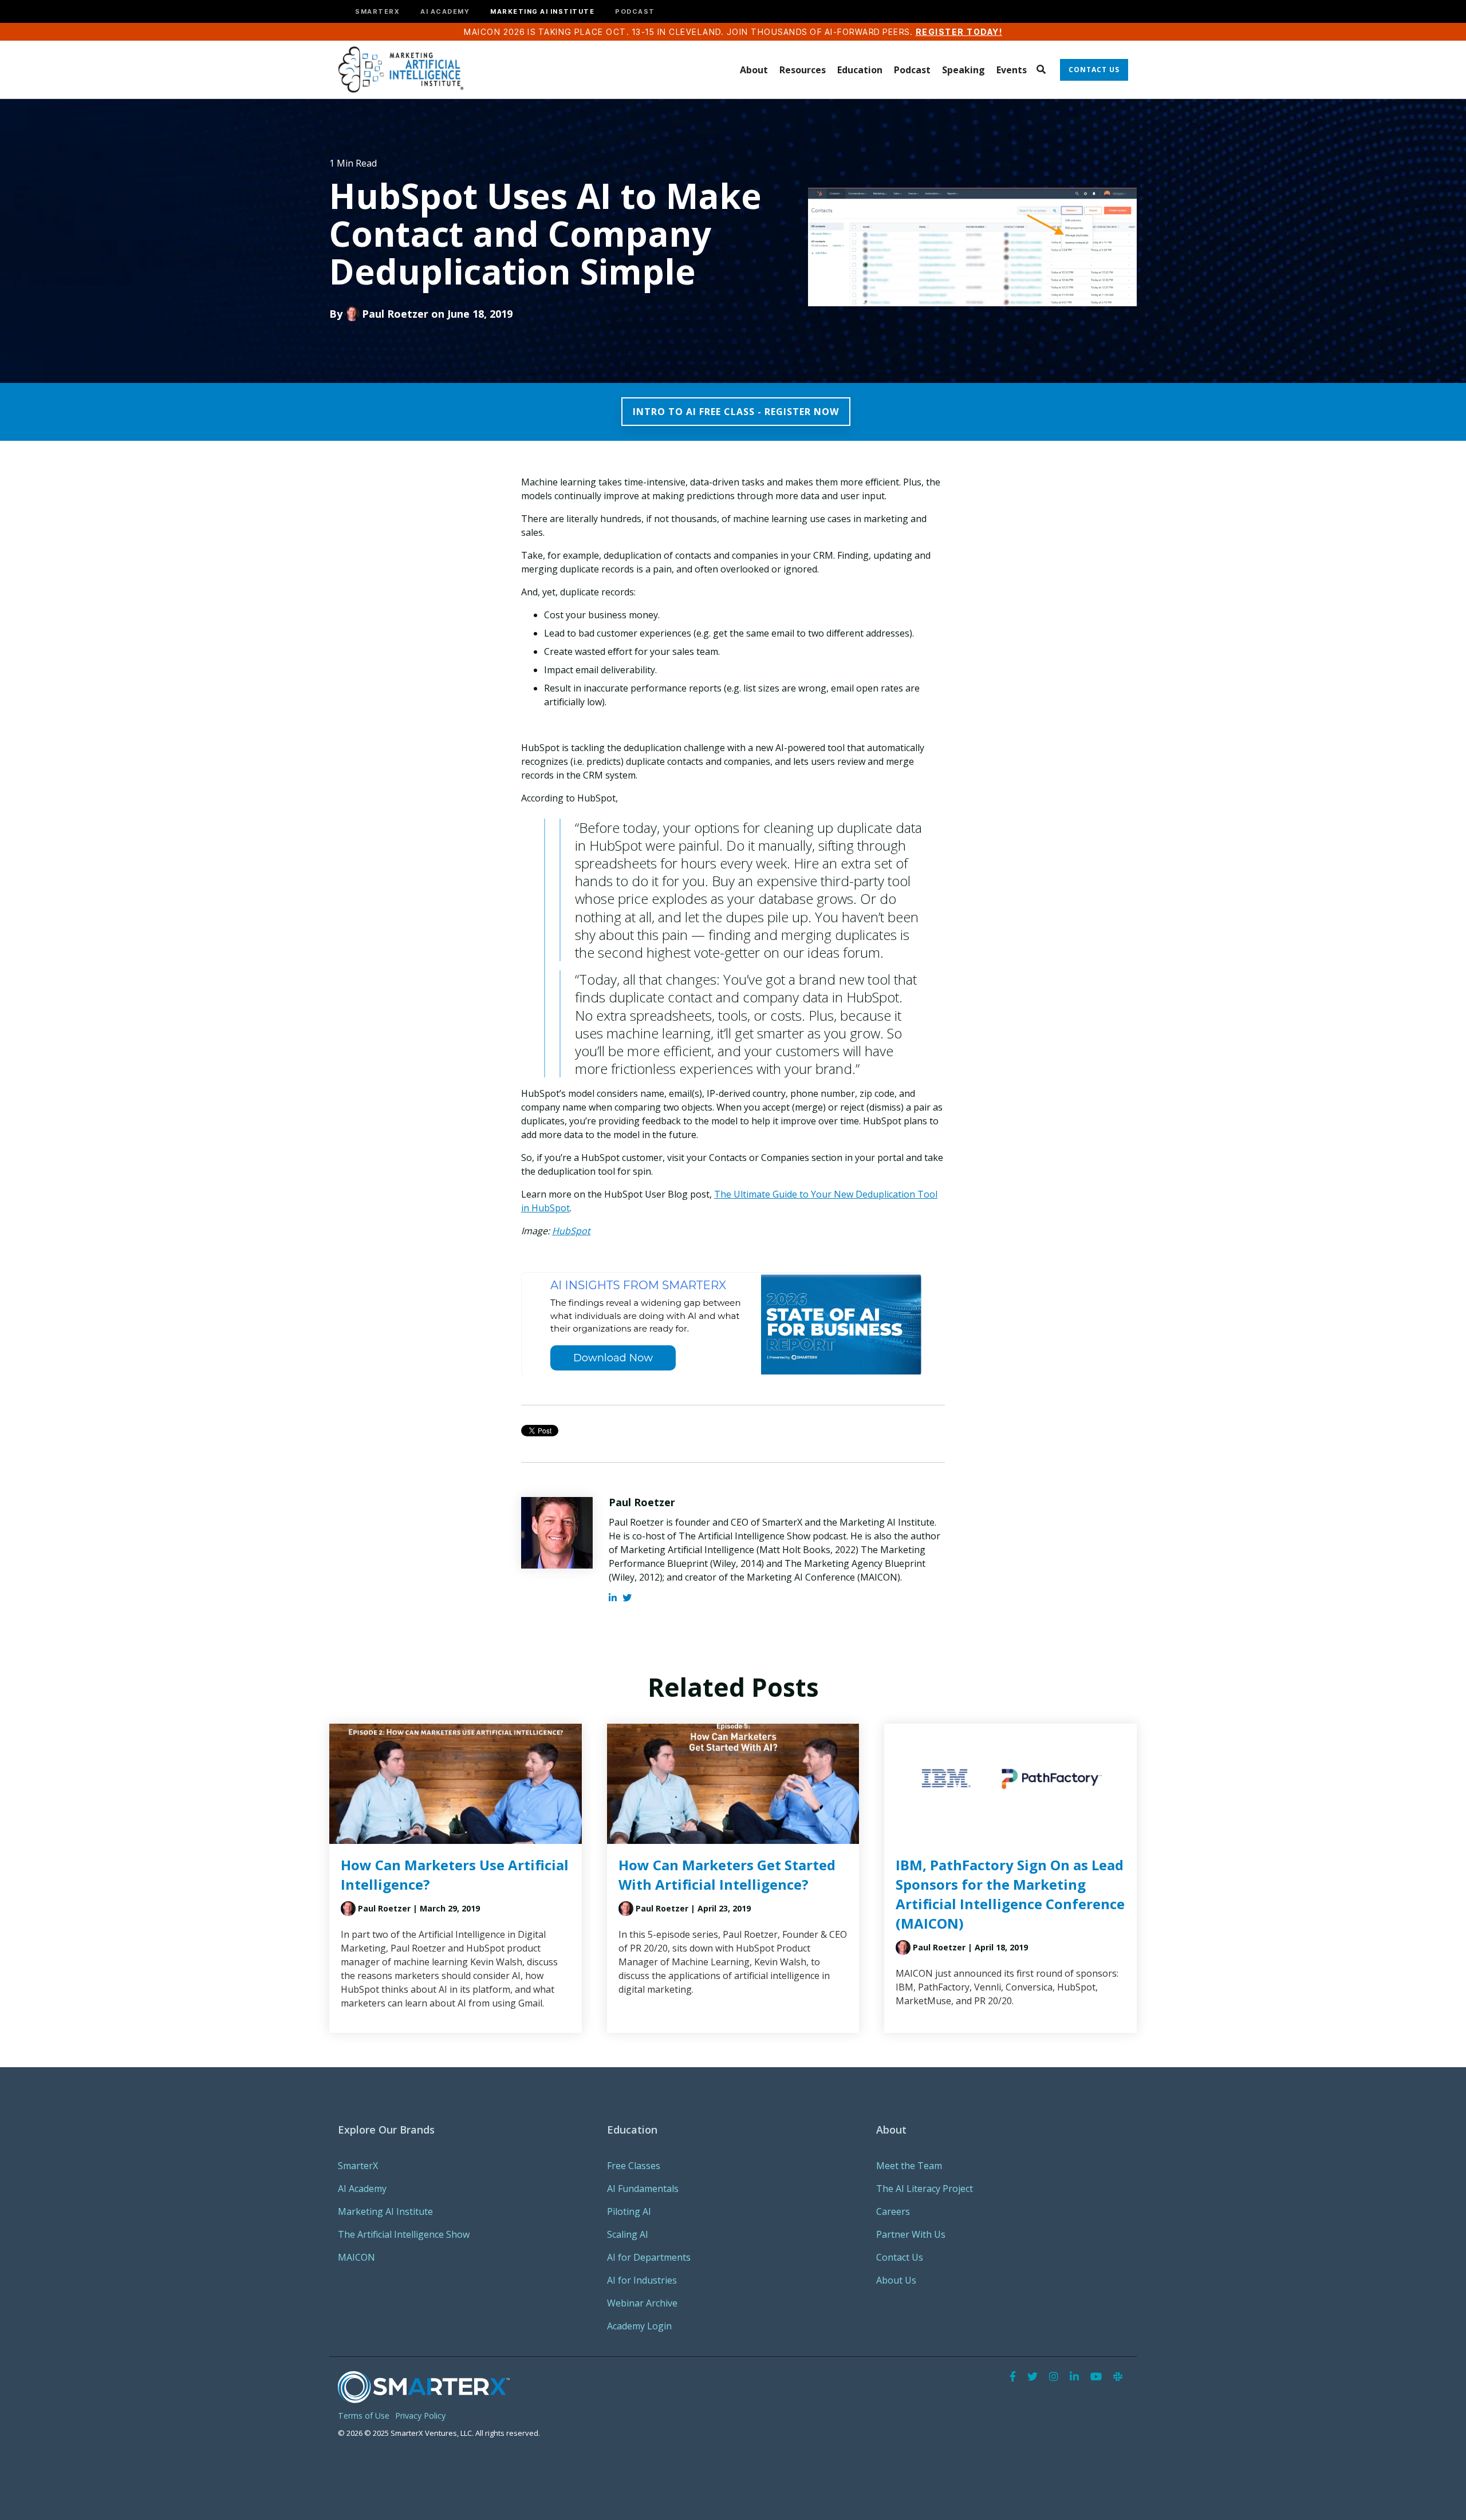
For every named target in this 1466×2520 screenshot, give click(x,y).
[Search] (1041, 70)
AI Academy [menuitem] (362, 2189)
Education (860, 70)
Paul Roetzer (395, 314)
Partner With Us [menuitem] (911, 2234)
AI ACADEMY (445, 12)
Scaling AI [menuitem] (628, 2234)
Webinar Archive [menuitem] (642, 2303)
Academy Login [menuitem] (639, 2326)
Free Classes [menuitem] (634, 2166)
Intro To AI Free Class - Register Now (736, 412)
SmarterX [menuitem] (358, 2166)
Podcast (912, 70)
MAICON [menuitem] (356, 2257)
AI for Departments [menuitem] (649, 2257)
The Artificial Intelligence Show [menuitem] (404, 2234)
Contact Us (1094, 70)
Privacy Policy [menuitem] (420, 2416)
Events (1012, 70)
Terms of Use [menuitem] (364, 2416)
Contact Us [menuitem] (900, 2257)
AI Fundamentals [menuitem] (643, 2189)
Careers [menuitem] (893, 2211)
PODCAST (635, 12)
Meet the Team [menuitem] (909, 2166)
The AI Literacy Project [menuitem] (925, 2189)
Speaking (963, 70)
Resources (803, 70)
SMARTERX (377, 12)
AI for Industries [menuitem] (642, 2280)
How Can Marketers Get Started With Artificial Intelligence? (727, 1875)
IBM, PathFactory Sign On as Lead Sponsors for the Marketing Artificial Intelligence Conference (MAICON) (1010, 1894)
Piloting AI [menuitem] (629, 2211)
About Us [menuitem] (896, 2280)
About (754, 70)
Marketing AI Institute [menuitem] (385, 2211)
